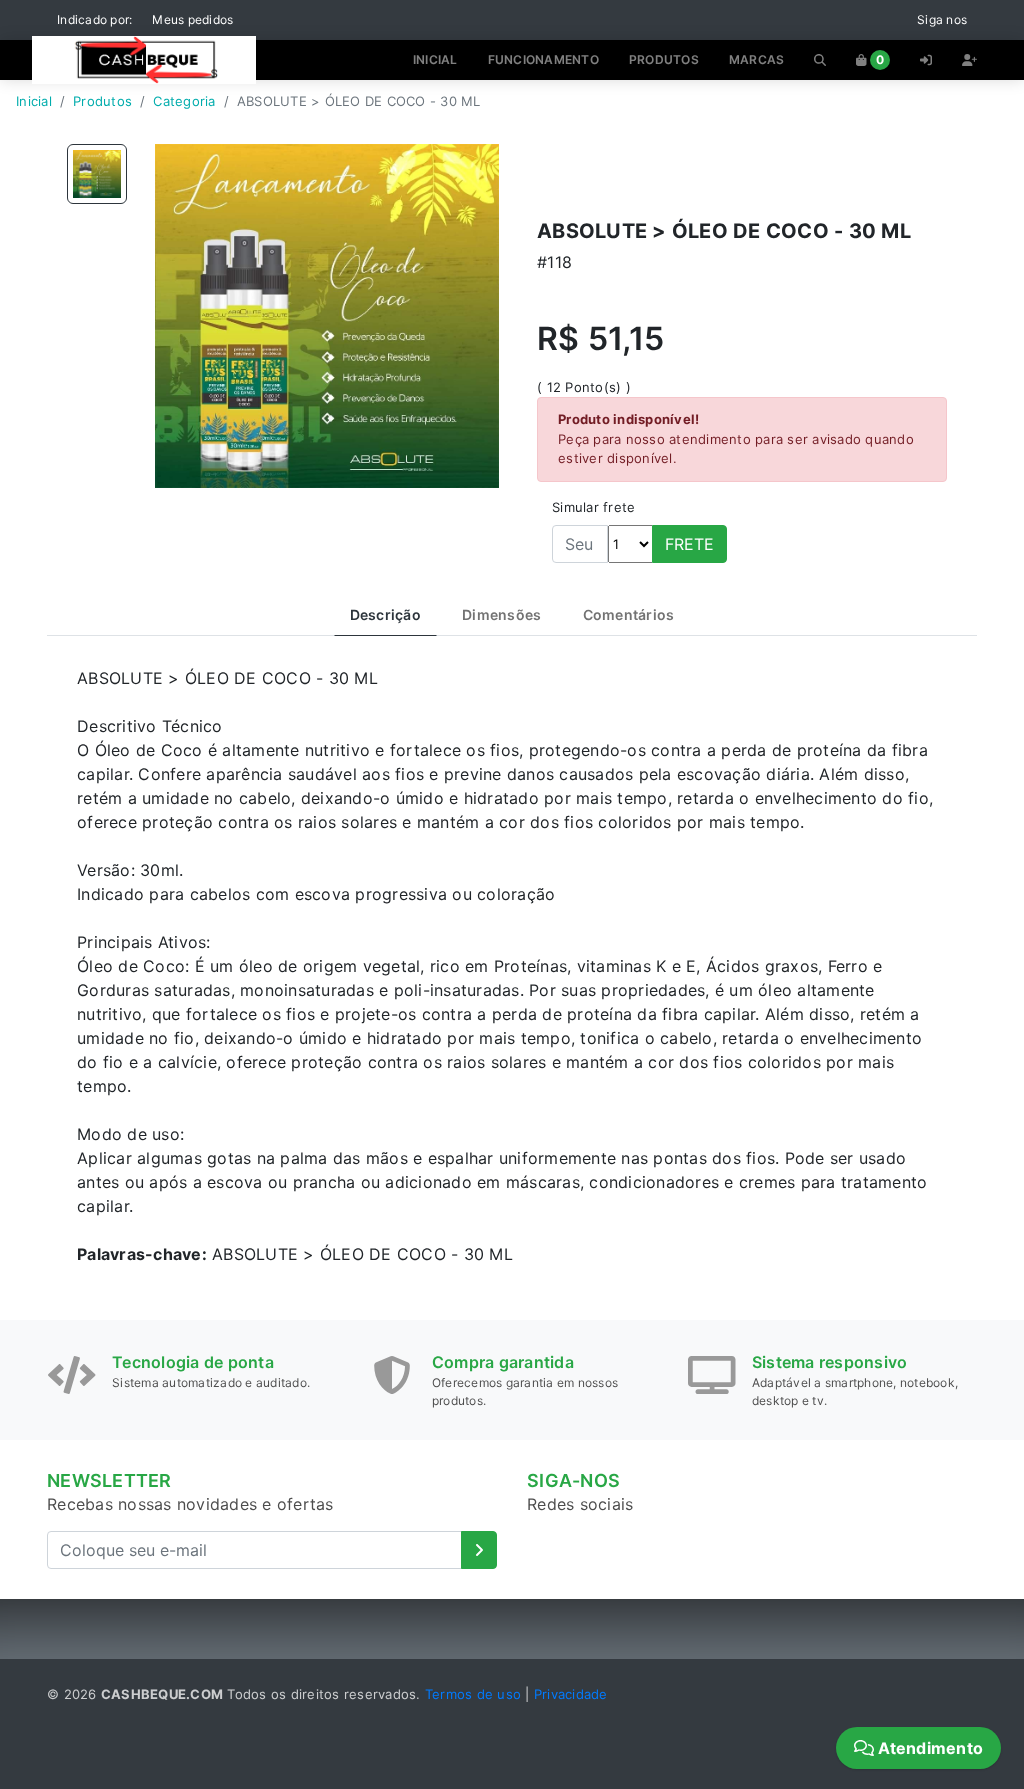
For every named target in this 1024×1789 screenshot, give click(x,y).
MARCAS (757, 59)
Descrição (385, 614)
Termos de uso (473, 1694)
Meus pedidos (192, 19)
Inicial (34, 101)
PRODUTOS (664, 59)
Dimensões (501, 614)
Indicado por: (94, 19)
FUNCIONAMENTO (543, 59)
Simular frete (593, 507)
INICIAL (435, 59)
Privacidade (571, 1694)
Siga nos (942, 19)
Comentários (629, 614)
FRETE (689, 544)
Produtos (102, 101)
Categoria (184, 101)
